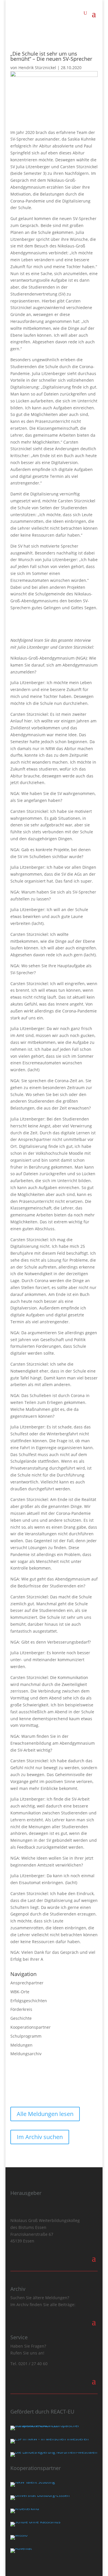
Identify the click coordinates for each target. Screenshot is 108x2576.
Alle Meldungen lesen (45, 2114)
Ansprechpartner (27, 1983)
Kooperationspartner (31, 2027)
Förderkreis (21, 2009)
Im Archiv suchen (40, 2137)
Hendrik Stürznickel (37, 68)
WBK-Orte (20, 1992)
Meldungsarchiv (26, 2054)
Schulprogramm (26, 2036)
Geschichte (21, 2018)
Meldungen (21, 2045)
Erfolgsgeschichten (29, 2001)
